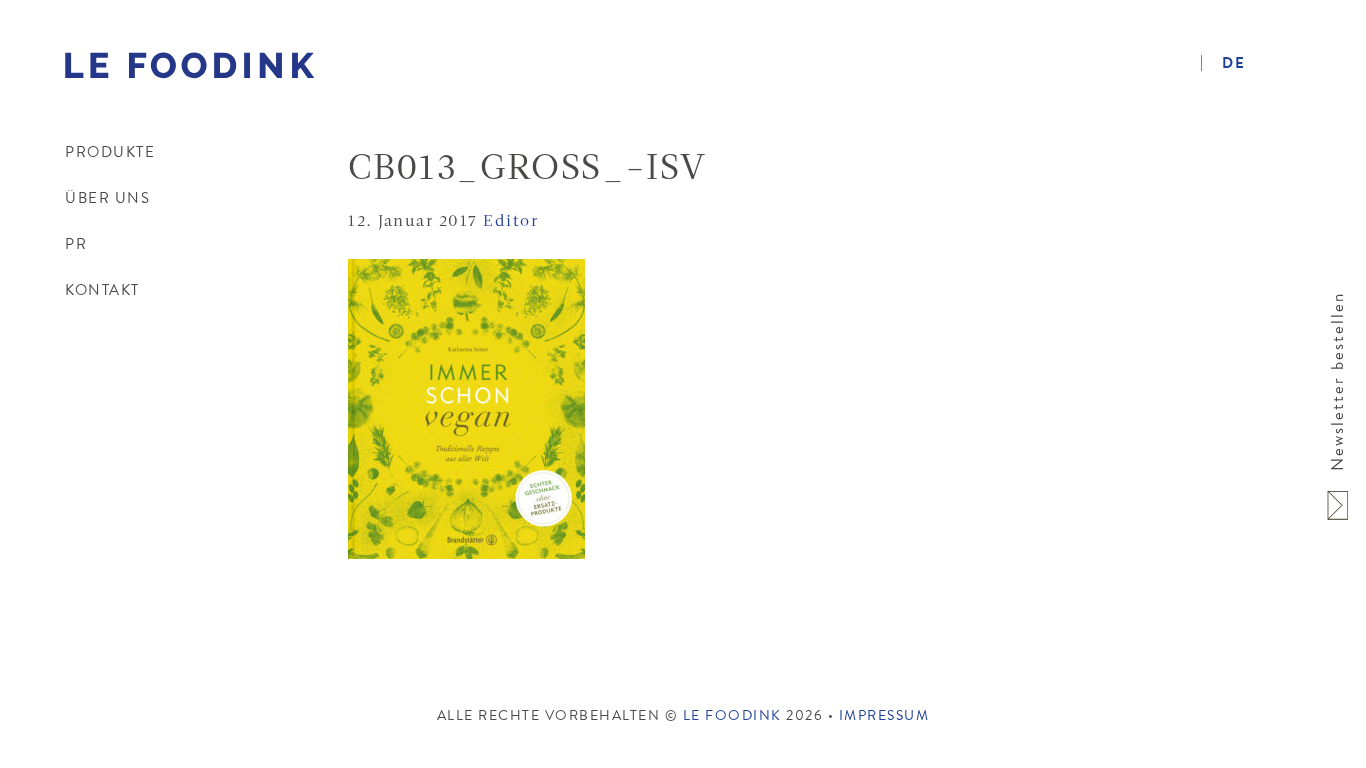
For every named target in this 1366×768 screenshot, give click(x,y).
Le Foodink (190, 80)
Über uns (107, 198)
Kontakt (102, 290)
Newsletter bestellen (1337, 381)
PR (76, 244)
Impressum (884, 715)
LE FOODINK (735, 715)
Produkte (110, 152)
